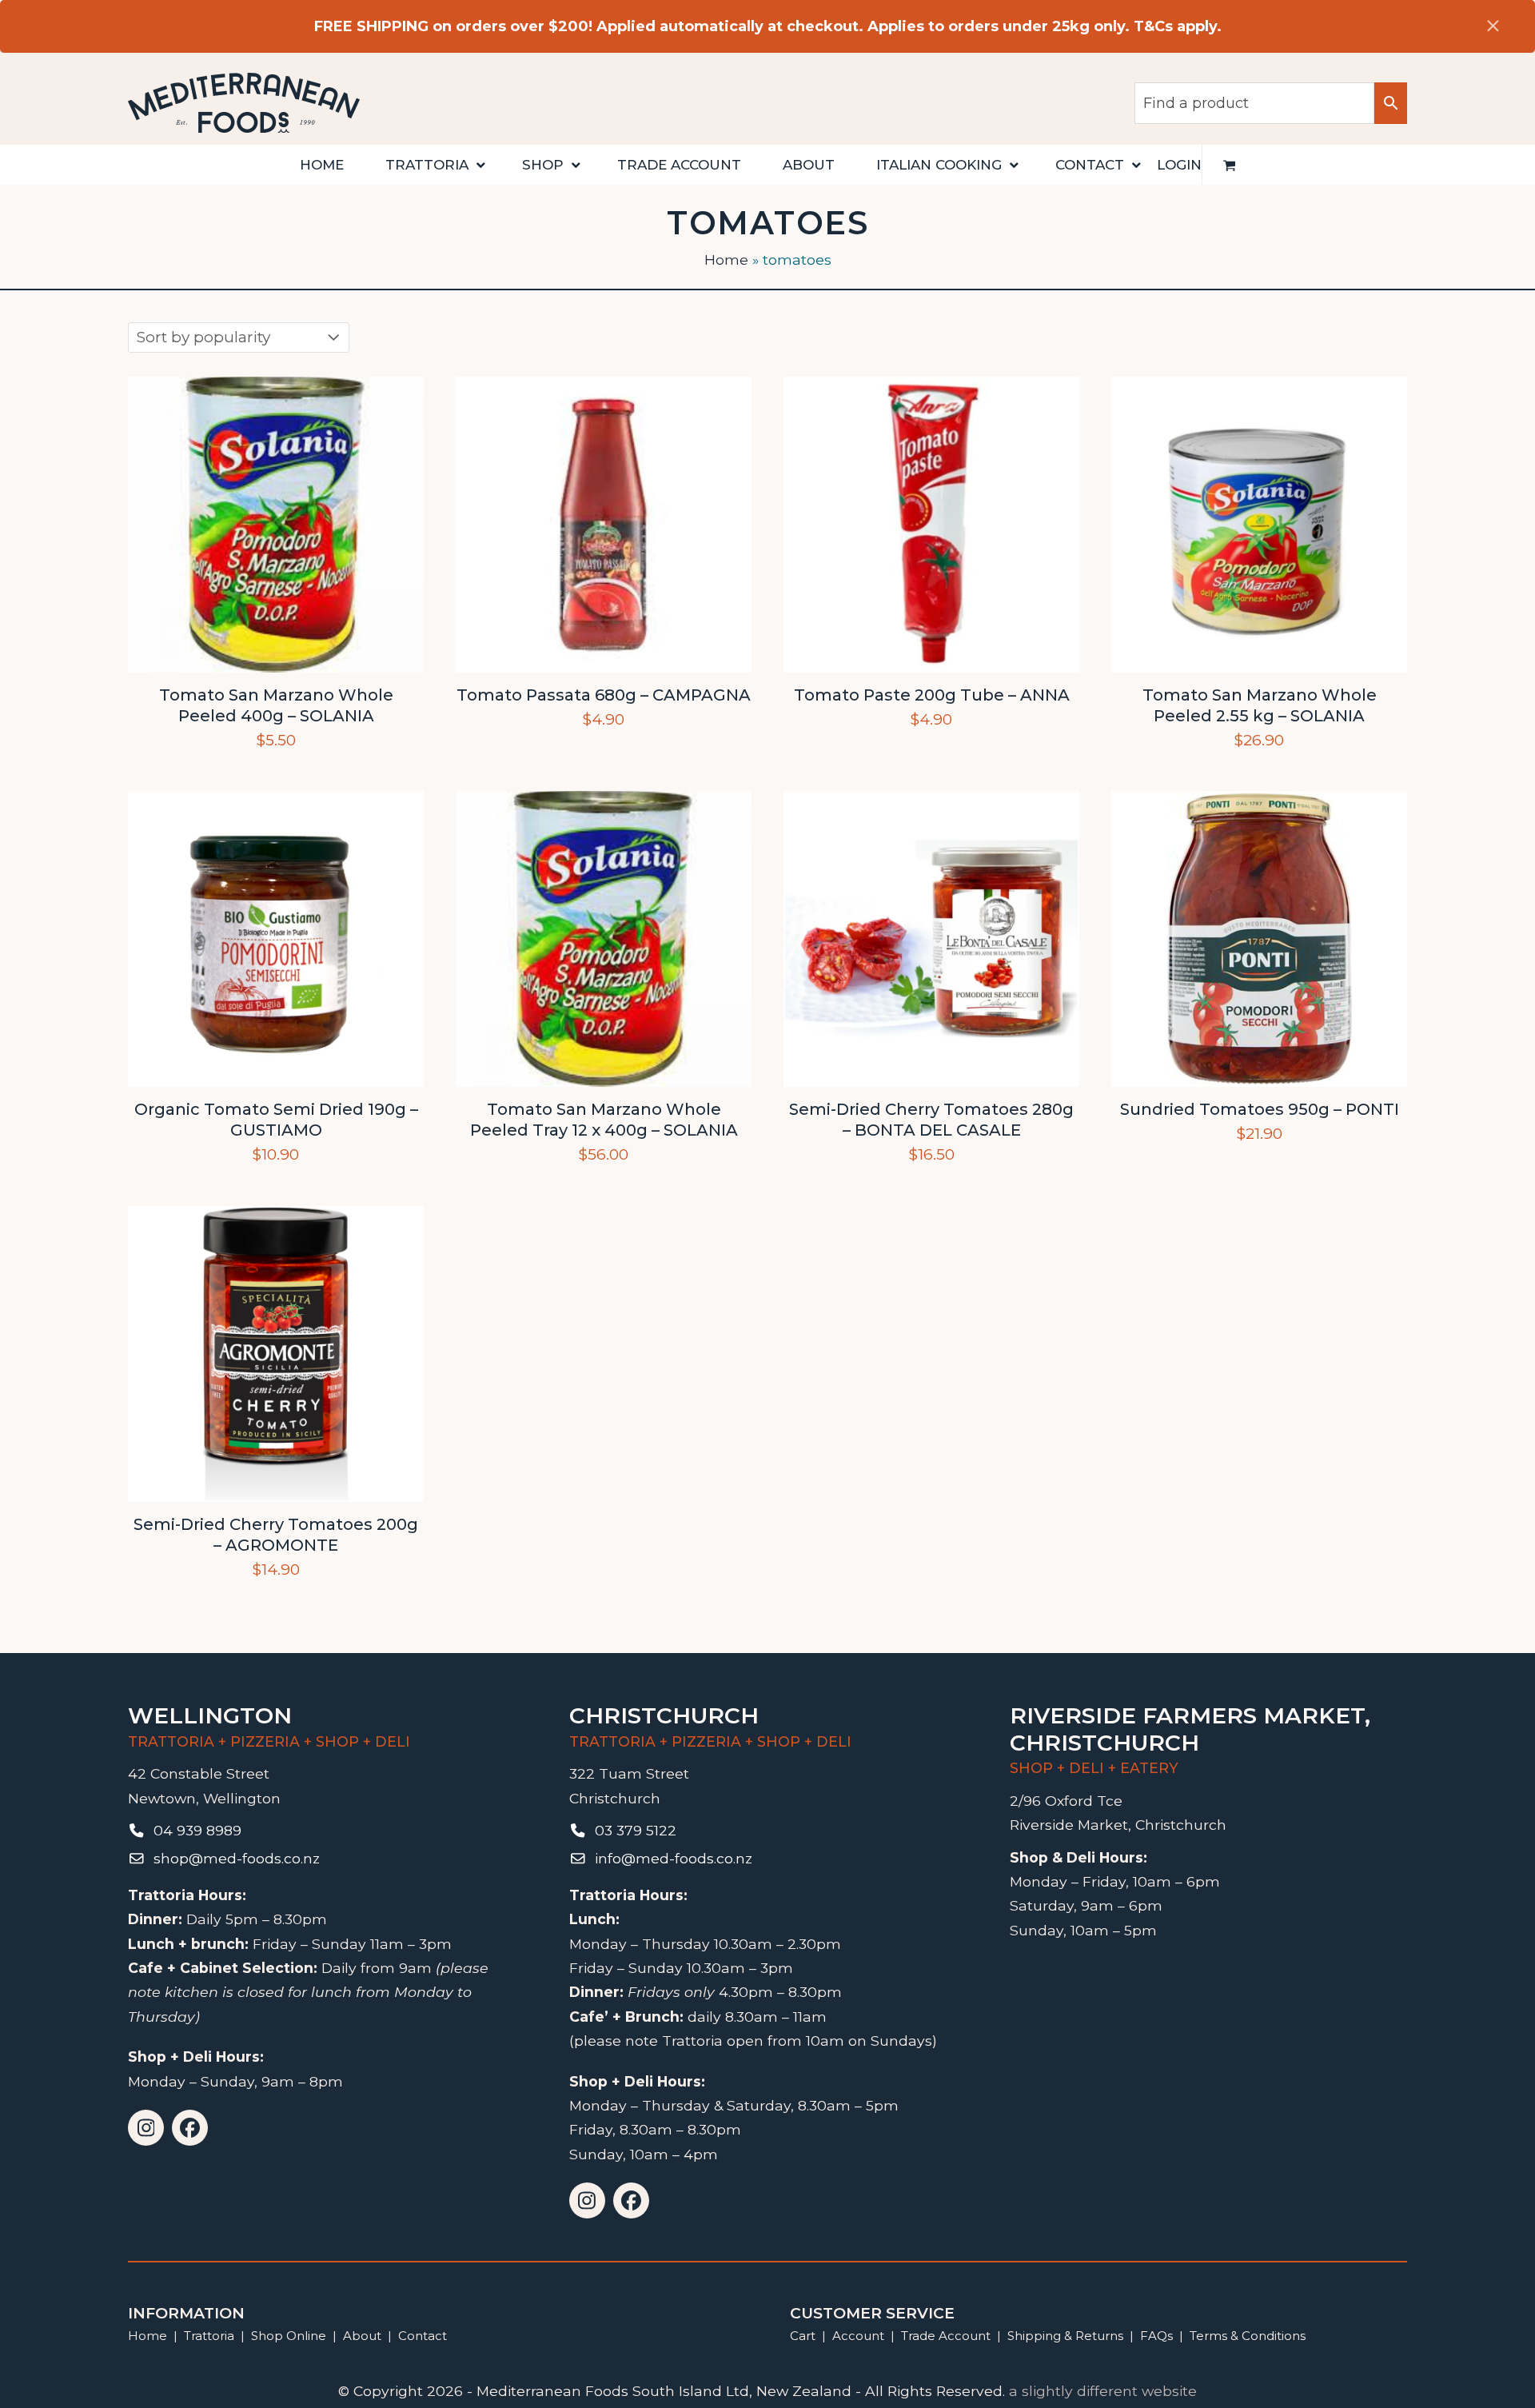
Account (858, 2336)
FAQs (1156, 2336)
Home (726, 260)
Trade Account (946, 2336)
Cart (803, 2336)
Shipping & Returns (1065, 2336)
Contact (423, 2336)
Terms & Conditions (1248, 2336)
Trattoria (209, 2336)
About (362, 2336)
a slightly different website (1103, 2391)
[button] (1230, 165)
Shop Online (290, 2336)
